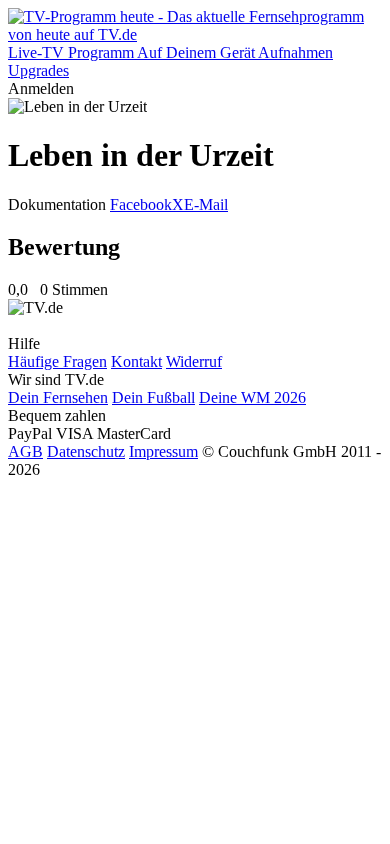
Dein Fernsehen (58, 397)
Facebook (141, 204)
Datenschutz (86, 451)
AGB (25, 451)
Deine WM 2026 (252, 397)
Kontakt (136, 361)
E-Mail (206, 204)
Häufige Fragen (57, 361)
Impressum (163, 451)
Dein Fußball (153, 397)
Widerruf (194, 361)
